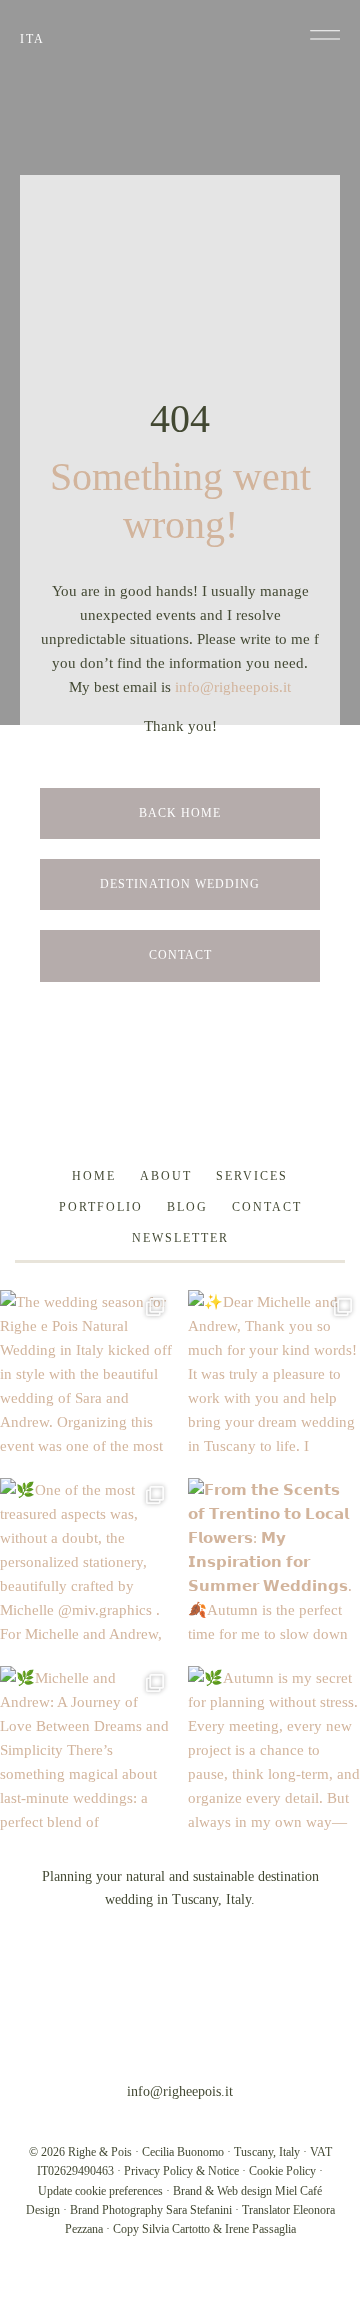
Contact (267, 1207)
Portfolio (101, 1207)
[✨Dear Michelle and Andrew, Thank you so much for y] (274, 1376)
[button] (325, 35)
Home (94, 1176)
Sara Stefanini (199, 2210)
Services (252, 1176)
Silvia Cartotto (176, 2229)
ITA (32, 39)
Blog (187, 1207)
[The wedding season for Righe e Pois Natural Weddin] (86, 1376)
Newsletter (180, 1238)
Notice (223, 2171)
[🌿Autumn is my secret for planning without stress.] (274, 1752)
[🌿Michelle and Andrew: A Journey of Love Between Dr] (86, 1752)
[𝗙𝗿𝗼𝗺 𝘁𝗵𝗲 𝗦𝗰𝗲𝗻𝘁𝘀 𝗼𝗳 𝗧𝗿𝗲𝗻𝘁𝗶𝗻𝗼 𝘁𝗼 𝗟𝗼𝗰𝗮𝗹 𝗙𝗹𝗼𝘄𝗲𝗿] (274, 1564)
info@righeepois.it (233, 687)
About (166, 1176)
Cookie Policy (282, 2171)
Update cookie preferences (100, 2191)
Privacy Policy (158, 2171)
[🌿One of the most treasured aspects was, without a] (86, 1564)
